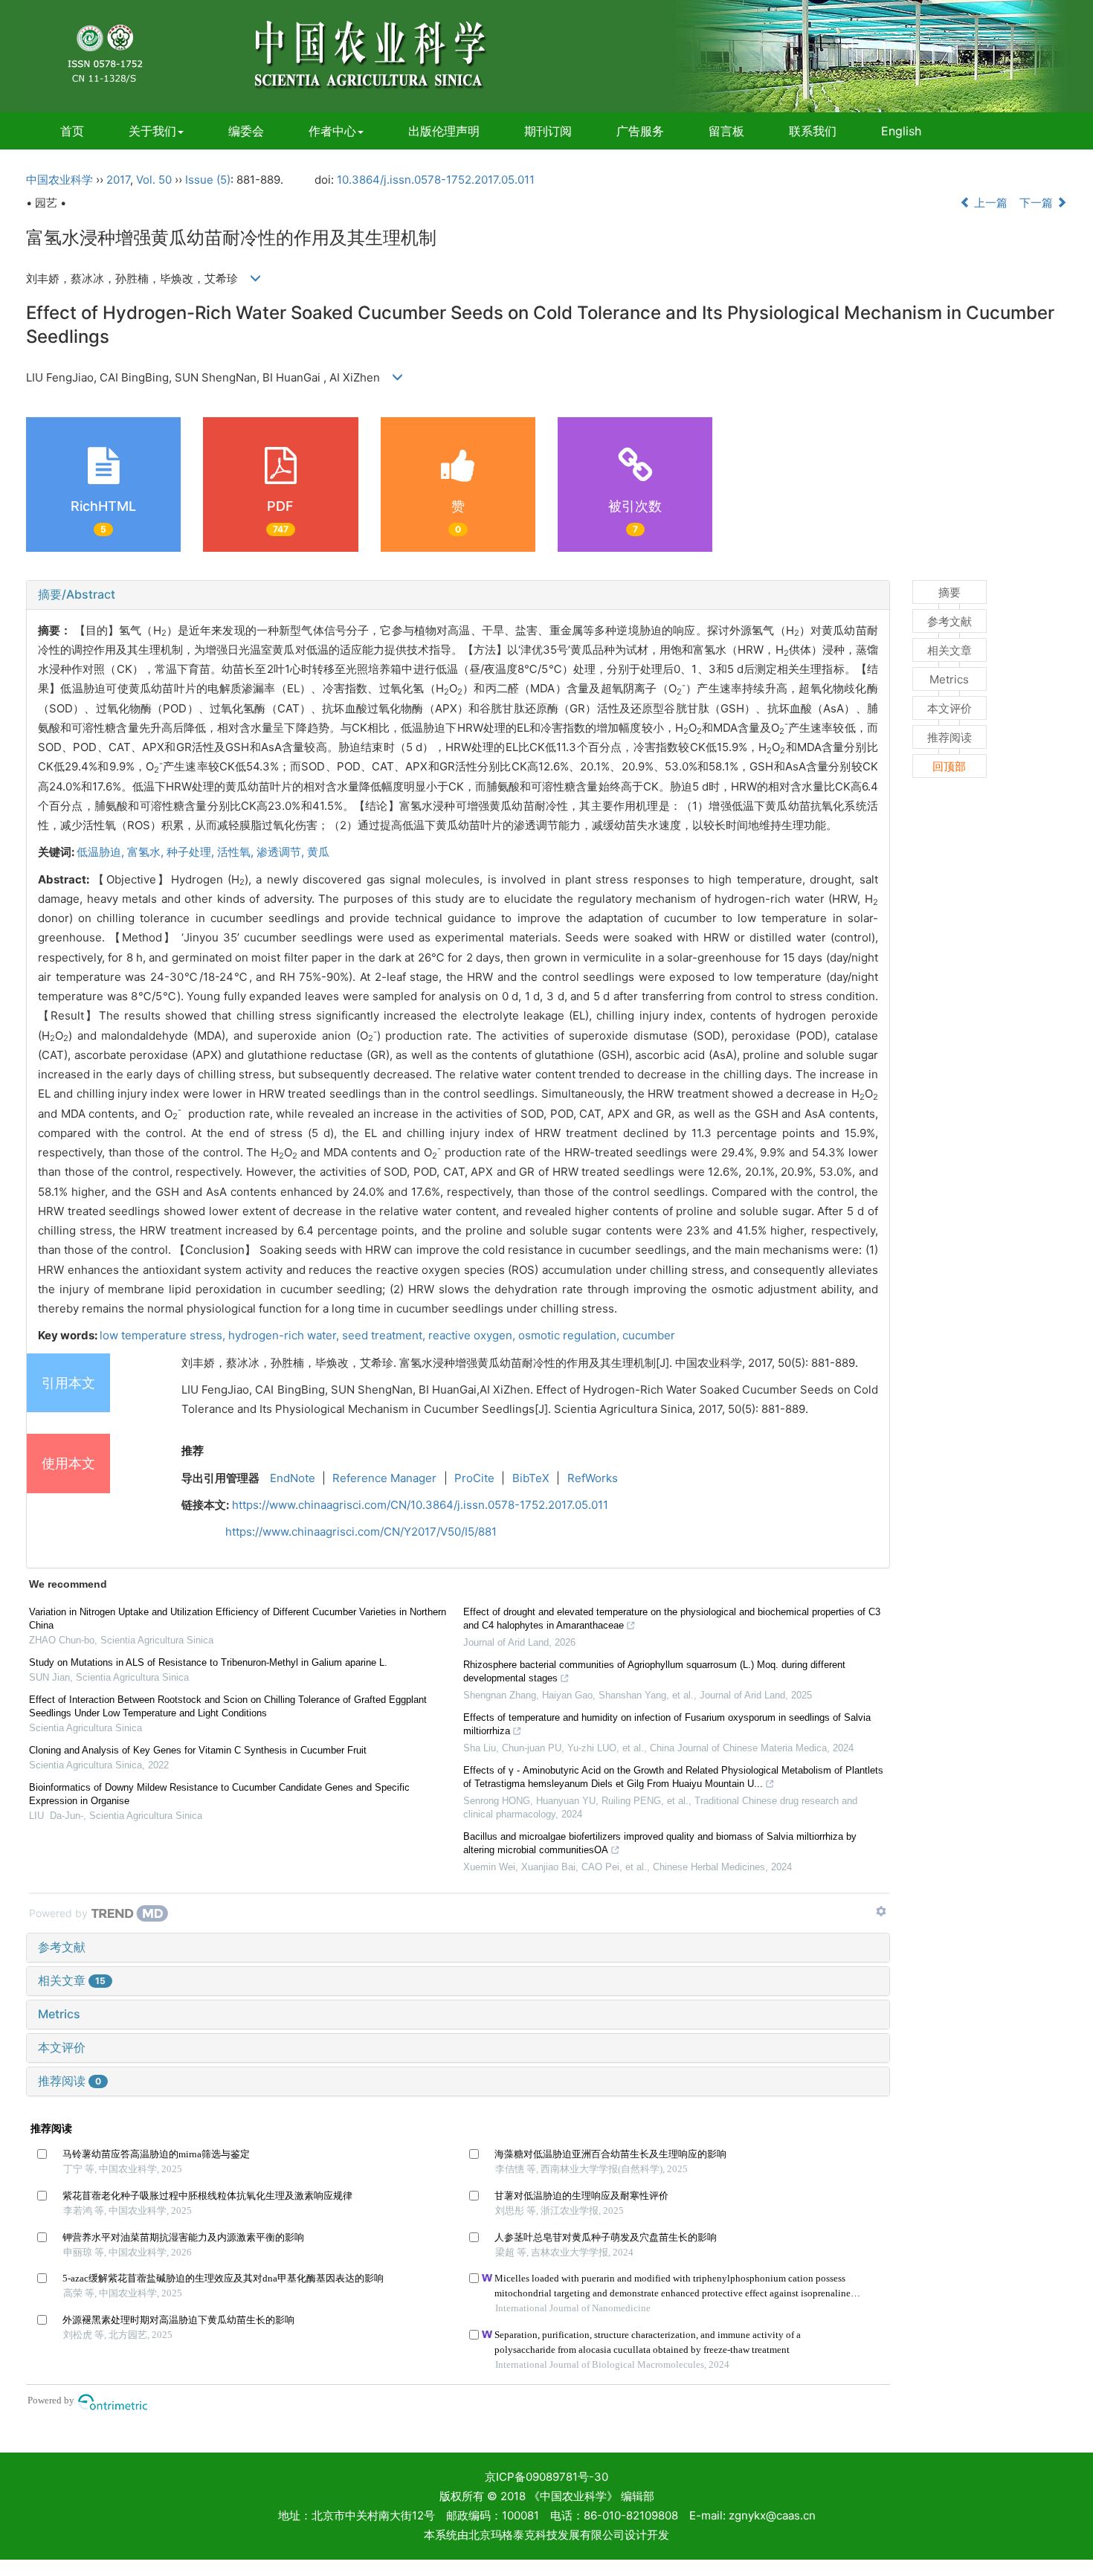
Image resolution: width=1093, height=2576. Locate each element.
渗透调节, (282, 852)
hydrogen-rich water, (285, 1335)
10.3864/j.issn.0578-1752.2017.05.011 (436, 180)
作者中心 (332, 131)
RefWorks (593, 1478)
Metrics (59, 2014)
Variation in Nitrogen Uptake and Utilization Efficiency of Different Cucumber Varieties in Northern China (238, 1619)
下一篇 (1038, 203)
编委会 (246, 131)
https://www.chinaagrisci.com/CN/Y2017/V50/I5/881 (361, 1532)
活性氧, (237, 852)
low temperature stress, (164, 1335)
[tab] (458, 595)
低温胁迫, (102, 852)
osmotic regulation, (570, 1335)
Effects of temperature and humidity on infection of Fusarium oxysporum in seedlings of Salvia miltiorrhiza (667, 1724)
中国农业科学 (59, 180)
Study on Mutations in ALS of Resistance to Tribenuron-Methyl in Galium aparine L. (208, 1662)
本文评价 (62, 2047)
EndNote (293, 1478)
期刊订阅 (548, 131)
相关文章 (72, 1980)
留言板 (726, 131)
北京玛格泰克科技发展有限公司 (546, 2535)
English (901, 131)
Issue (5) (208, 180)
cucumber (649, 1335)
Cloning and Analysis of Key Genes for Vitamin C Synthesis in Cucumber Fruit (198, 1750)
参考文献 (62, 1947)
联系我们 (813, 131)
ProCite (474, 1478)
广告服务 (640, 131)
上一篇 (989, 203)
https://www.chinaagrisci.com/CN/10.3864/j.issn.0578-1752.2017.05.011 (420, 1505)
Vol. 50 (154, 180)
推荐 (193, 1450)
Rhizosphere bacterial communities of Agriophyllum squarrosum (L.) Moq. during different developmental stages (654, 1671)
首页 (72, 131)
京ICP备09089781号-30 (546, 2477)
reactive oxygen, (473, 1335)
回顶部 (949, 766)
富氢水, (147, 852)
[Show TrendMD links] (881, 1911)
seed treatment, (385, 1335)
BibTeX (531, 1478)
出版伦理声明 (444, 131)
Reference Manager (384, 1478)
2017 (118, 180)
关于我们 (152, 131)
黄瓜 (318, 852)
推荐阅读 (70, 2081)
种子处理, (192, 852)
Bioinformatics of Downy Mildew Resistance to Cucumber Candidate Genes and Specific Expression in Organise (219, 1794)
